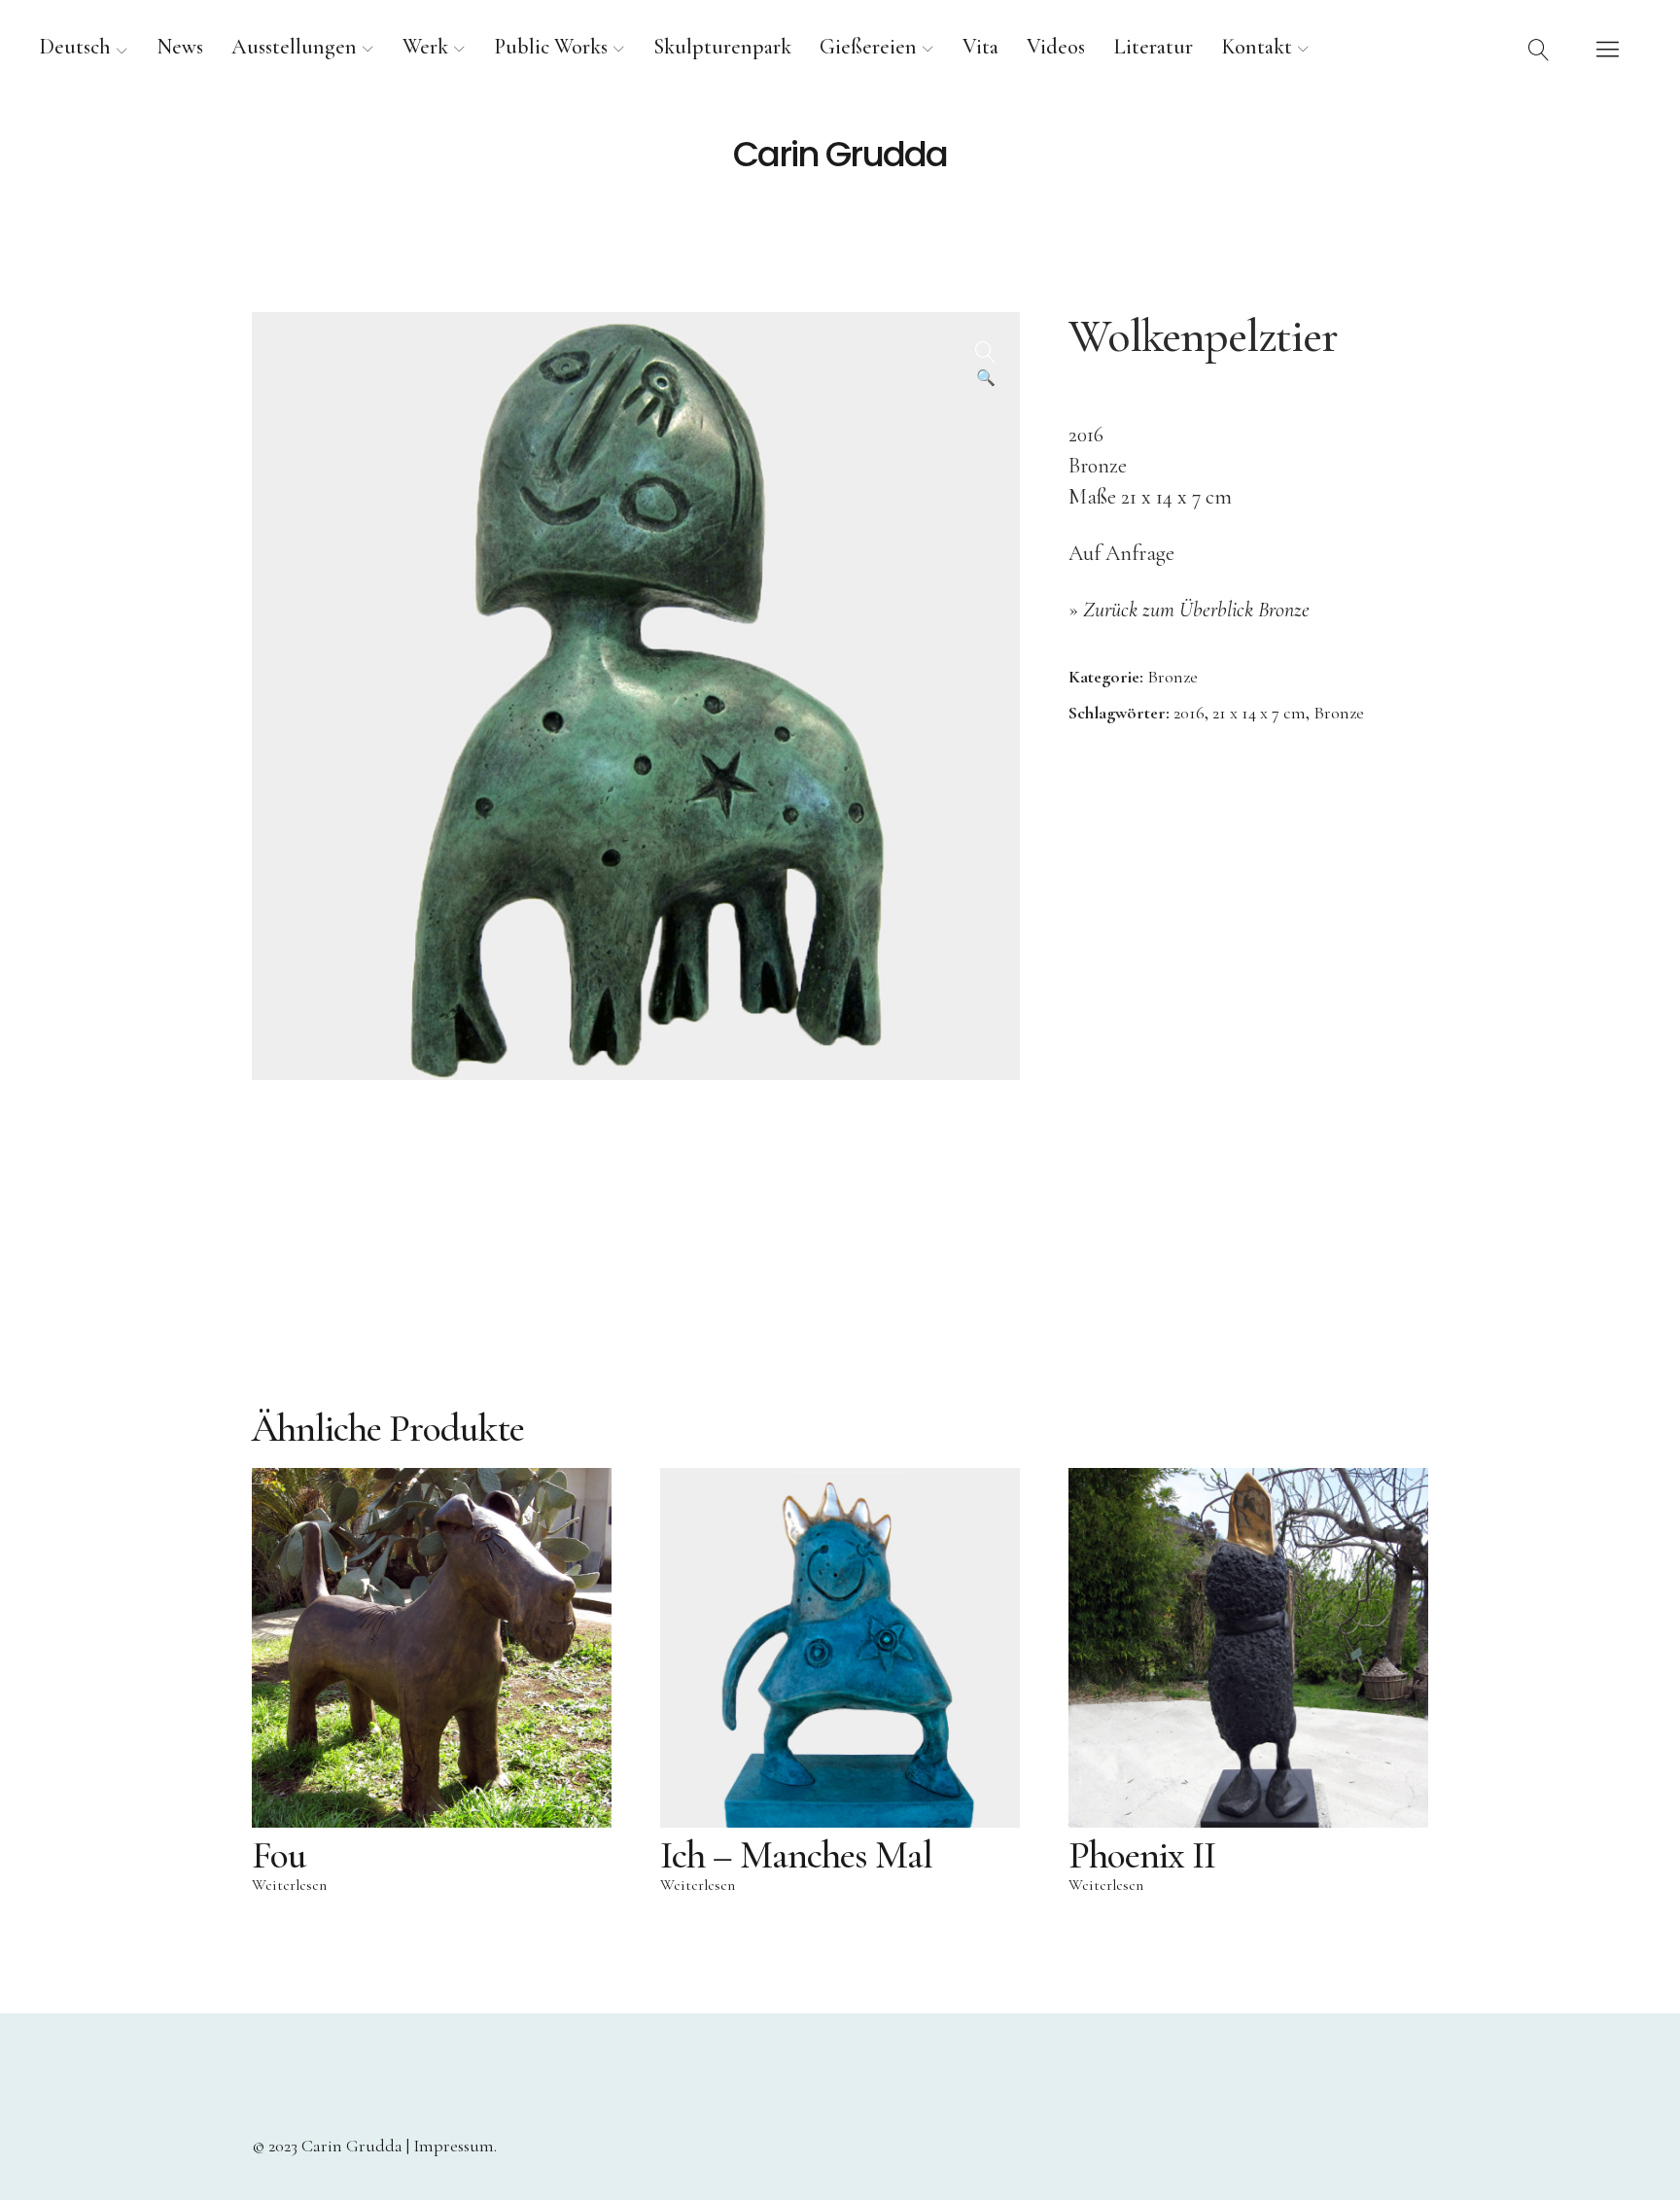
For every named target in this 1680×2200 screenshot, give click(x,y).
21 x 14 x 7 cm (1259, 713)
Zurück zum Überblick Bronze (1196, 610)
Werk (425, 47)
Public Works (551, 47)
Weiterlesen (289, 1885)
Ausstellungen (294, 47)
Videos (1056, 47)
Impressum (454, 2146)
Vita (980, 47)
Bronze (1172, 677)
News (180, 47)
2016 (1189, 713)
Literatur (1153, 47)
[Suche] (1539, 49)
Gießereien (868, 47)
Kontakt (1257, 47)
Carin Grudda (840, 155)
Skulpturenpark (722, 47)
